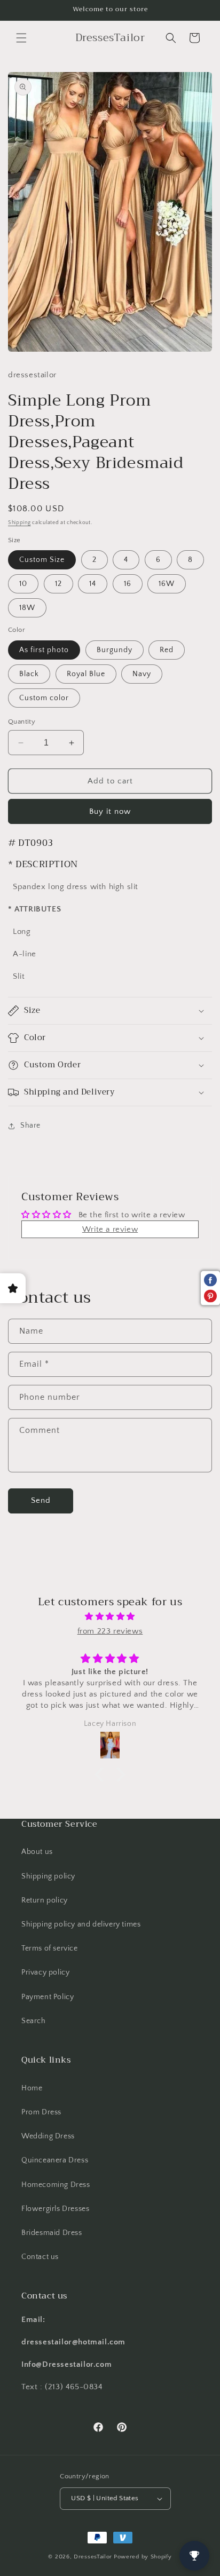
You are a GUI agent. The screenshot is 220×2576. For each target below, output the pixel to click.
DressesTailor (93, 2557)
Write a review (110, 1229)
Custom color (44, 698)
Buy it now (110, 811)
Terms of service (50, 1948)
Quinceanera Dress (55, 2160)
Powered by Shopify (143, 2557)
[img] (110, 1616)
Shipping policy (48, 1876)
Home (32, 2088)
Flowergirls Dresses (55, 2209)
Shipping (19, 523)
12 (58, 584)
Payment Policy (48, 1997)
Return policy (45, 1900)
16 (128, 584)
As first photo (44, 650)
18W (27, 608)
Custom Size (42, 560)
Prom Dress (41, 2112)
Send (41, 1500)
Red (167, 650)
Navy (142, 674)
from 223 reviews (110, 1631)
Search (34, 2021)
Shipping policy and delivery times (81, 1924)
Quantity (22, 722)
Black (29, 674)
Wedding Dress (48, 2136)
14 (93, 584)
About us (37, 1852)
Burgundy (115, 650)
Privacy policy (45, 1972)
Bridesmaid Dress (52, 2233)
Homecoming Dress (56, 2185)
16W (167, 584)
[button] (21, 38)
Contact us (40, 2257)
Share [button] (30, 1125)
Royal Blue (86, 674)
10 (23, 584)
